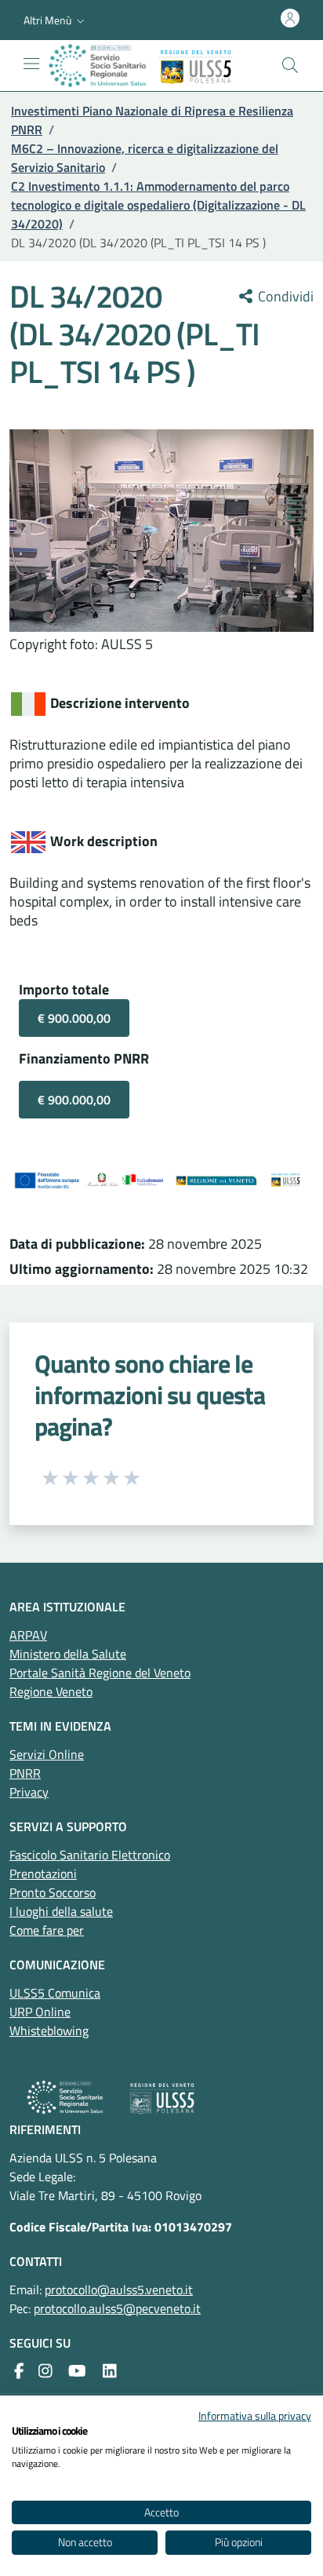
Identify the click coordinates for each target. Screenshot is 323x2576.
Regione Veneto (51, 1691)
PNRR (25, 1773)
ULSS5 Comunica (55, 1993)
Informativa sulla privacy (255, 2415)
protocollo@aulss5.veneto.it (119, 2290)
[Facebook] (19, 2371)
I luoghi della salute (61, 1911)
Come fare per (47, 1930)
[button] (56, 20)
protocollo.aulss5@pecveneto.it (117, 2308)
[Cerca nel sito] (290, 65)
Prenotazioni (43, 1874)
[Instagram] (45, 2371)
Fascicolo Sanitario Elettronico (90, 1855)
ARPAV (28, 1635)
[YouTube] (77, 2371)
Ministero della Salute (68, 1654)
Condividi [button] (284, 297)
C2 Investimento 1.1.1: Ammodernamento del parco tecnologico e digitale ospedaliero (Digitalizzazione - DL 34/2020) (158, 205)
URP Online (40, 2012)
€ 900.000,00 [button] (74, 1018)
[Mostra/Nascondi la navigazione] (31, 64)
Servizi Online (47, 1754)
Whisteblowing (49, 2031)
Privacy (29, 1792)
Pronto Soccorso (53, 1892)
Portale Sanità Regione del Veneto (100, 1673)
